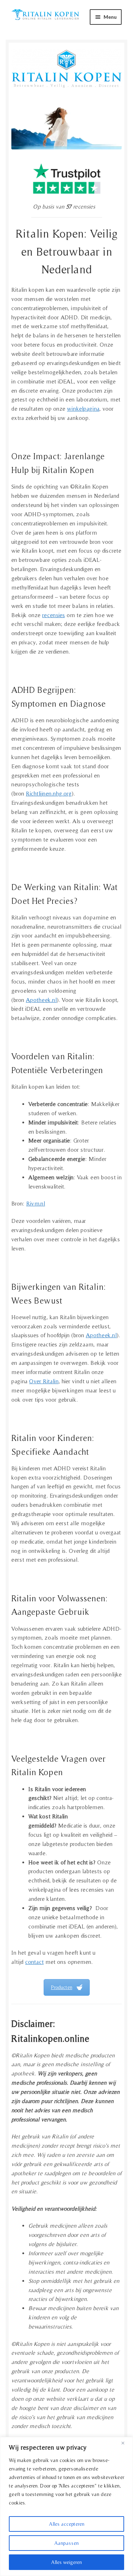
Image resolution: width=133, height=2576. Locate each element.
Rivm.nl (36, 1203)
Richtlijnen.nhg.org (49, 793)
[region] (66, 2506)
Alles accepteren (67, 2524)
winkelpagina (83, 409)
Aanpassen (66, 2543)
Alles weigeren (66, 2562)
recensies (54, 615)
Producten (62, 1987)
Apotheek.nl (41, 1000)
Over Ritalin (44, 1381)
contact (34, 1962)
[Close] (126, 2443)
